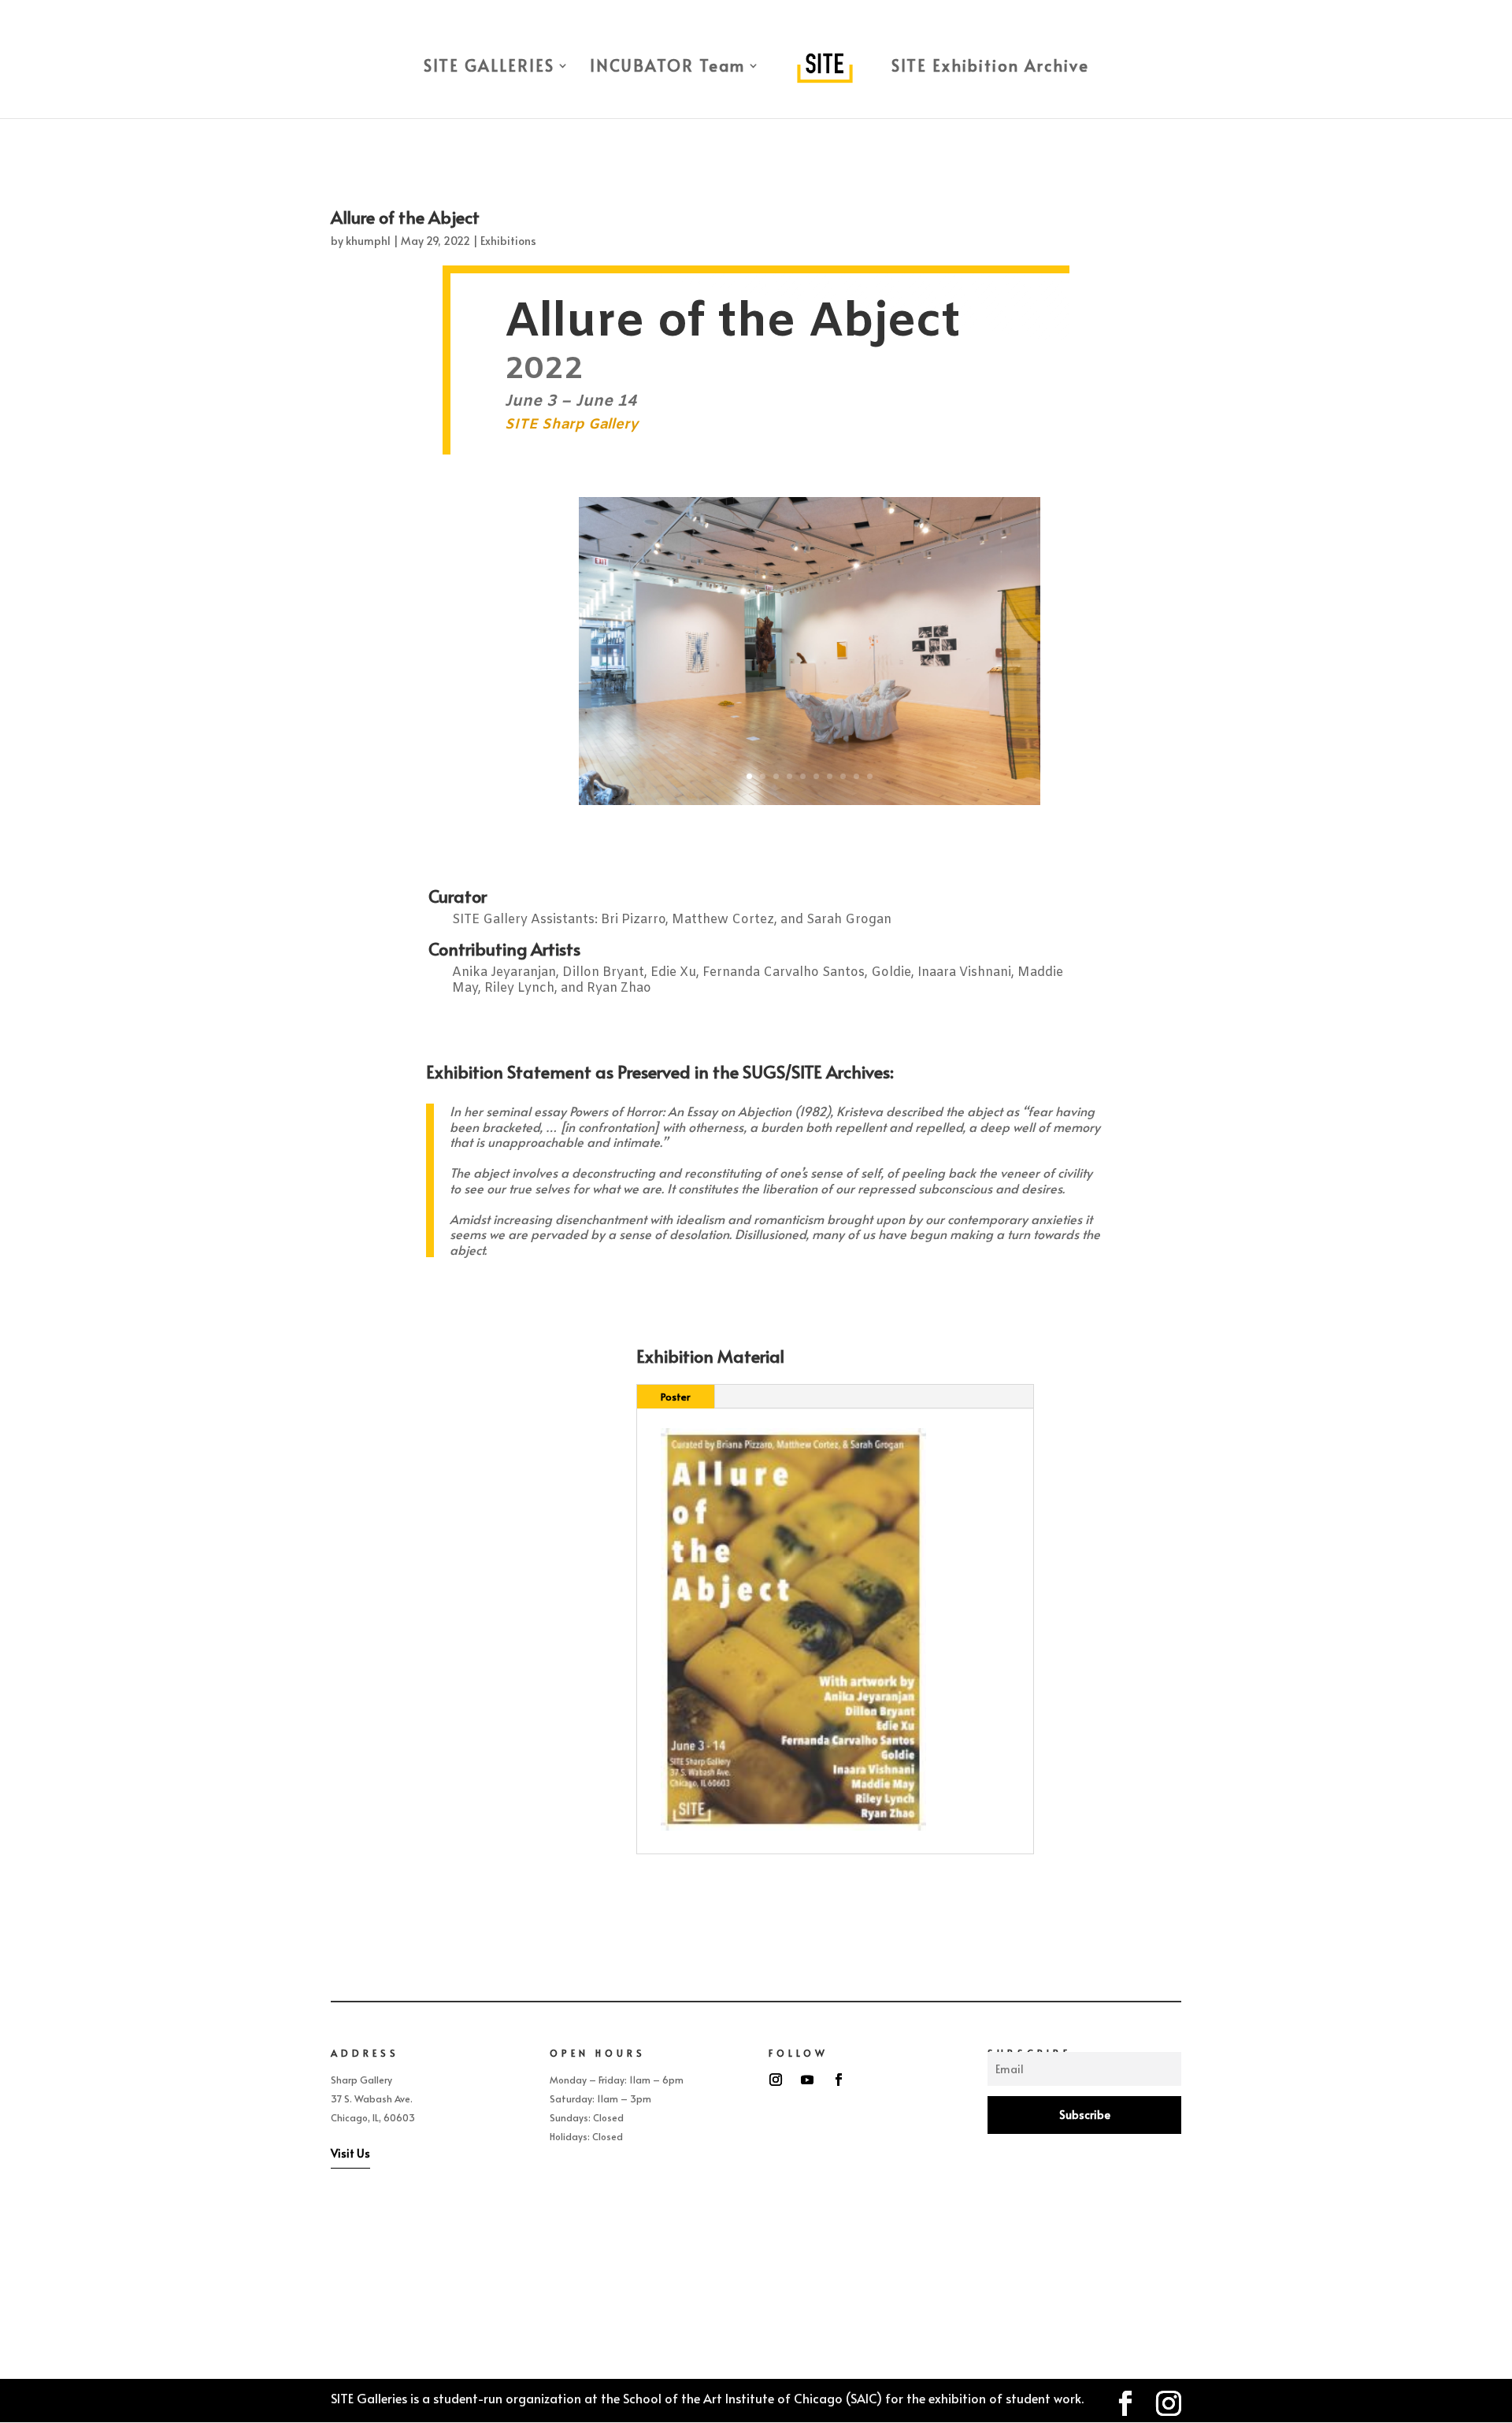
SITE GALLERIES (489, 68)
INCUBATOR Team (667, 68)
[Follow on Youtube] (807, 2080)
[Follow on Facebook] (839, 2080)
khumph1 (368, 241)
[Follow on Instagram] (776, 2080)
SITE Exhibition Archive (990, 68)
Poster (676, 1397)
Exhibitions (508, 241)
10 (870, 776)
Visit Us (350, 2153)
